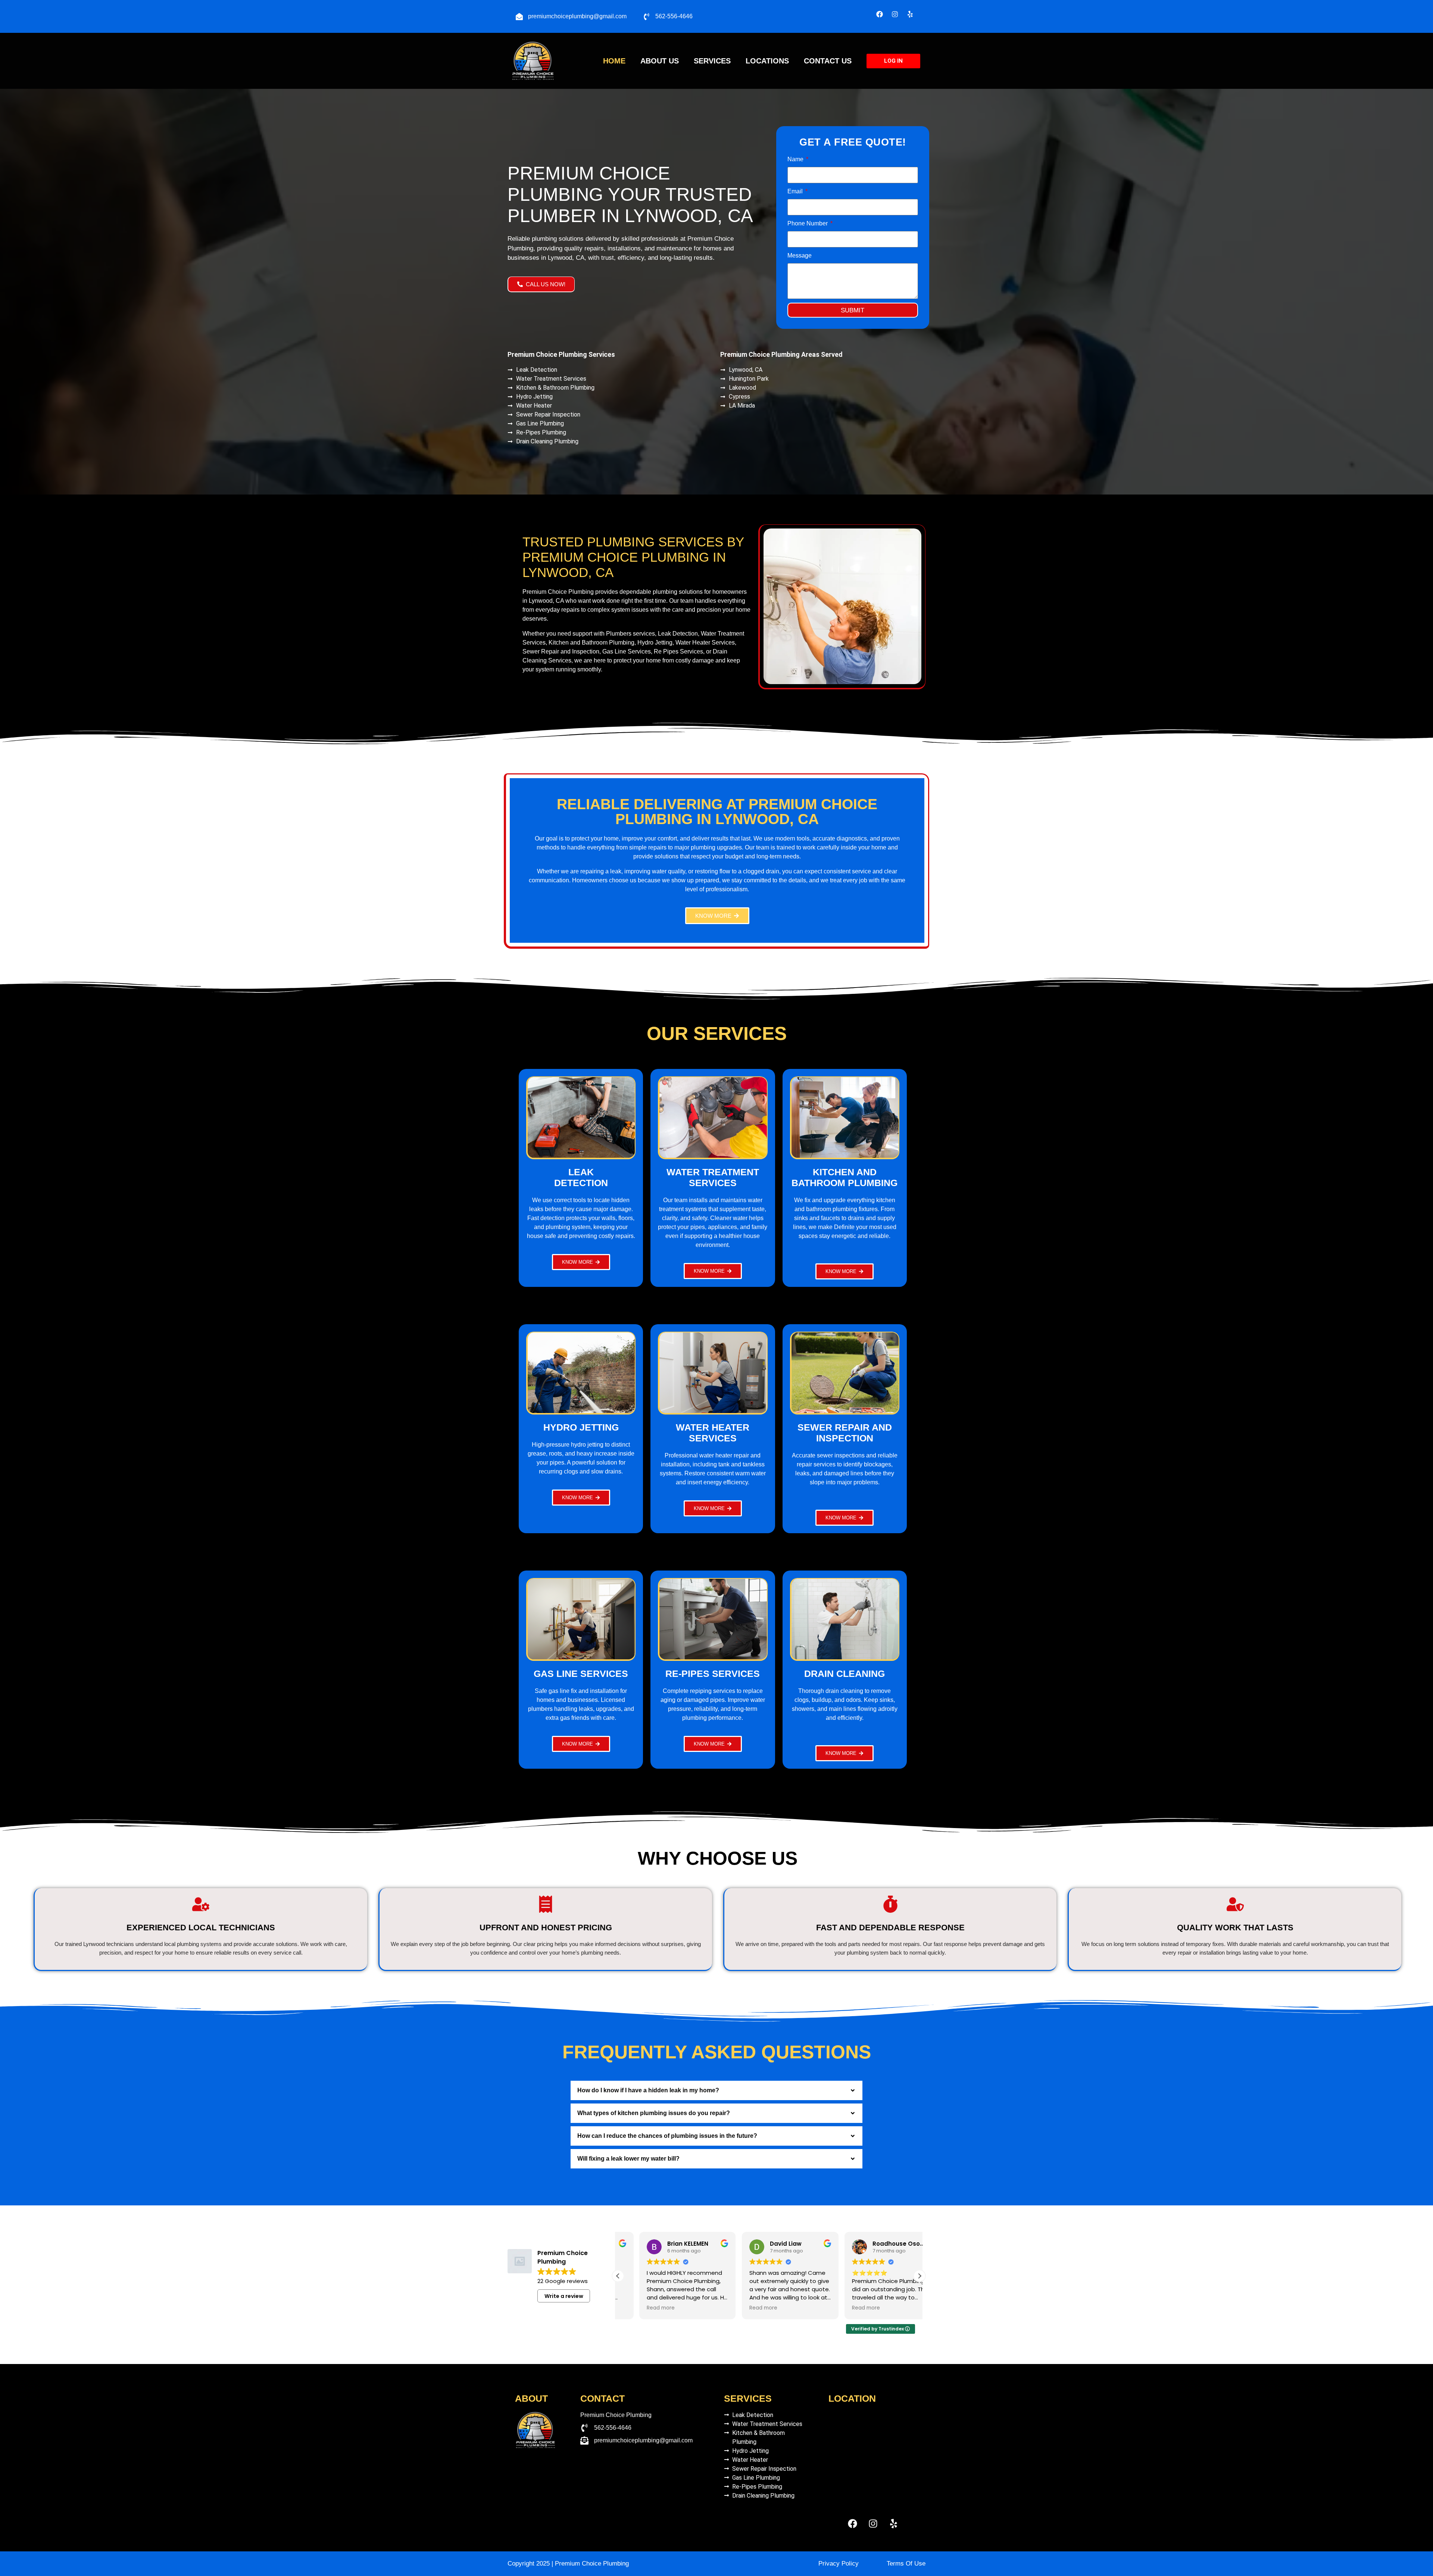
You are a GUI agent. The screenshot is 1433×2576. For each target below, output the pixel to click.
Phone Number (808, 223)
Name (796, 159)
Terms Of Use (906, 2563)
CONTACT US (828, 61)
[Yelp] (910, 14)
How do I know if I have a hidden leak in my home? (648, 2090)
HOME (614, 61)
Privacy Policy (839, 2563)
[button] (716, 2090)
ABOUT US (660, 61)
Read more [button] (639, 2308)
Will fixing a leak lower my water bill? (628, 2159)
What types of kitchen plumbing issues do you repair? (654, 2113)
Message (800, 255)
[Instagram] (895, 14)
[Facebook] (880, 14)
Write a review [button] (564, 2296)
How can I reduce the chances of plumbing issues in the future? (667, 2136)
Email (796, 191)
